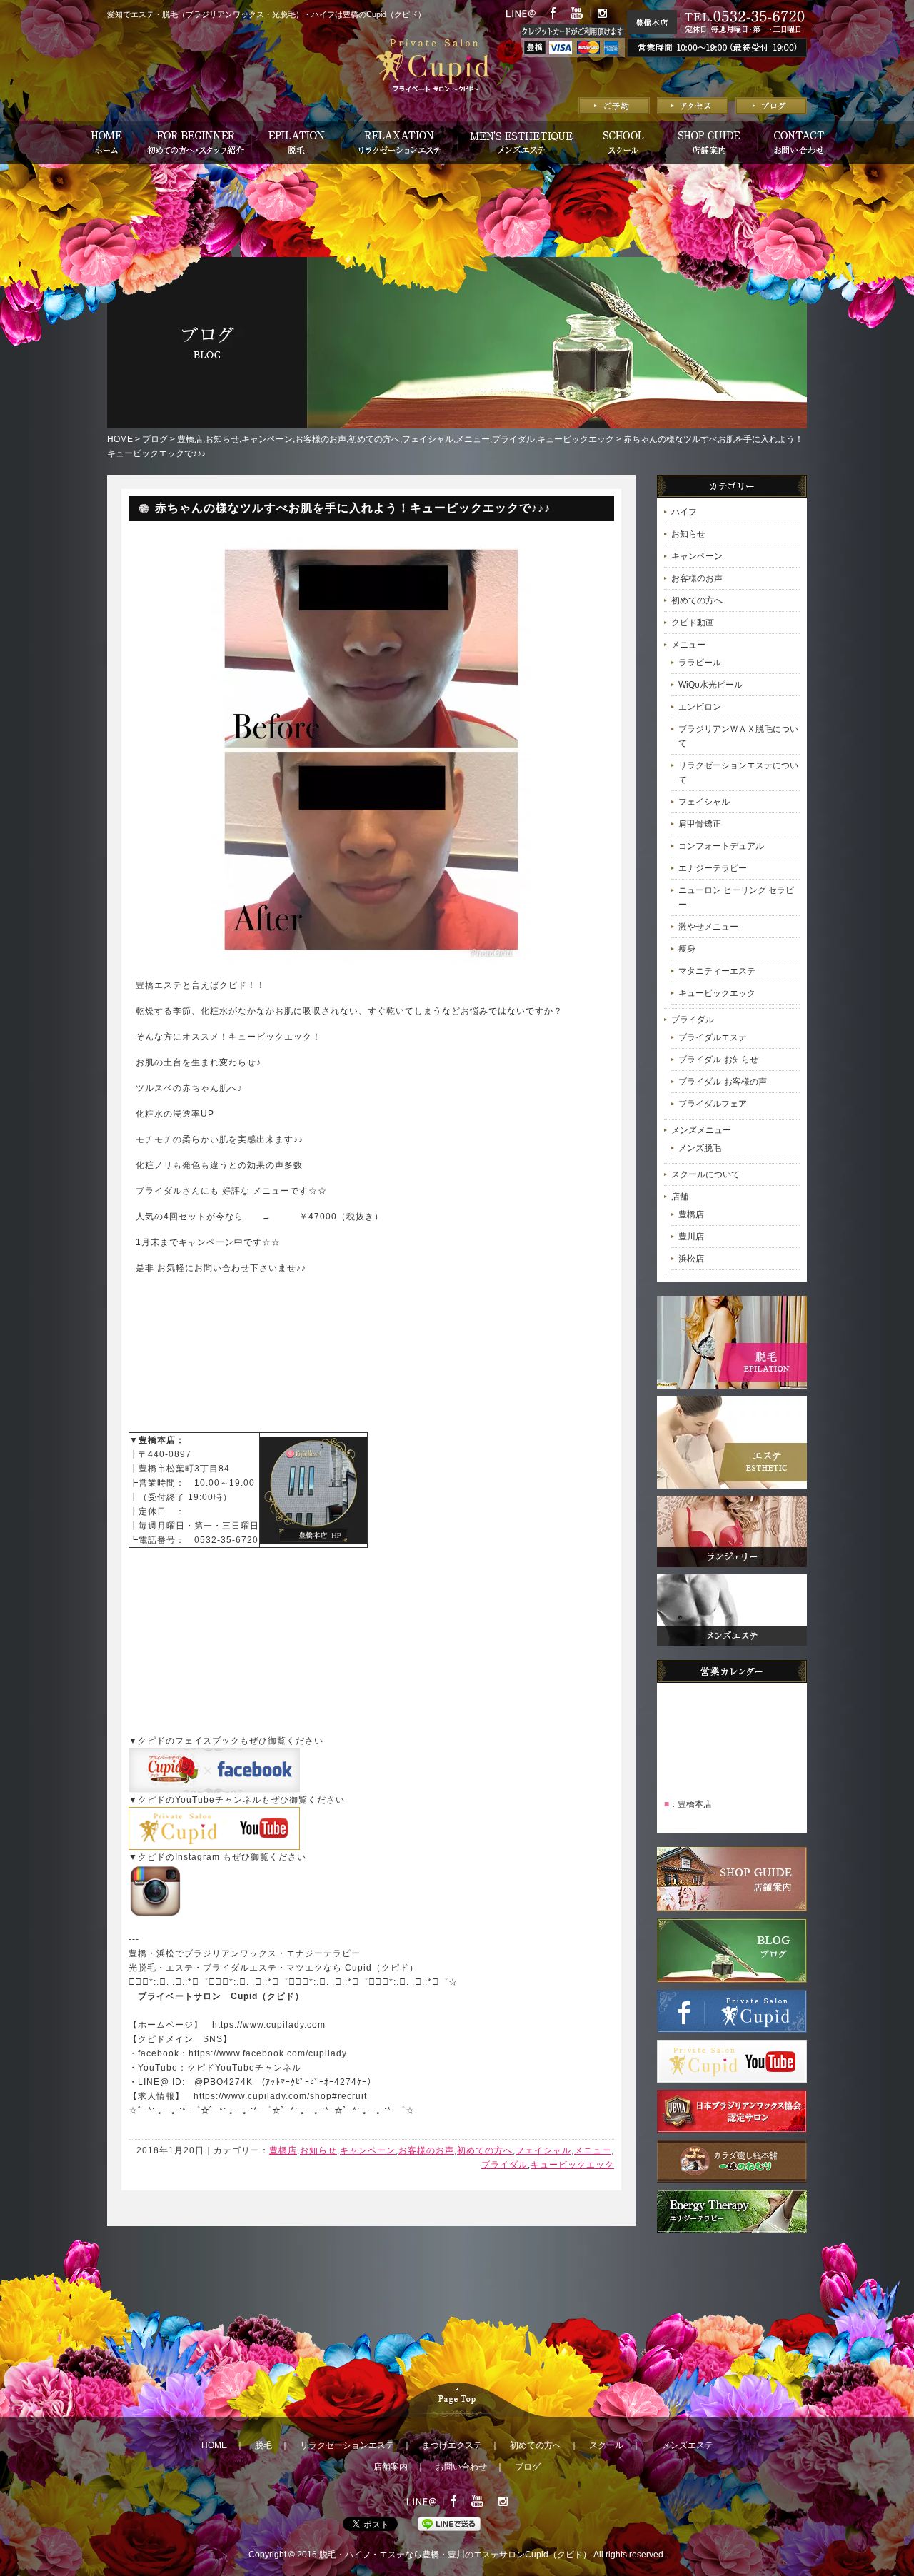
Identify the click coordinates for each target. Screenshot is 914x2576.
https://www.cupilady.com (269, 2025)
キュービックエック (576, 439)
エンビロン (700, 707)
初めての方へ (374, 439)
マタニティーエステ (717, 971)
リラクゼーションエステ (347, 2445)
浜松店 (691, 1259)
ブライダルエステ (713, 1037)
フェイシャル (428, 439)
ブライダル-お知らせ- (720, 1060)
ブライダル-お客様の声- (724, 1082)
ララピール (700, 663)
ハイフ (684, 512)
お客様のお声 (321, 439)
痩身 (687, 949)
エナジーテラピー (713, 868)
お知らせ (222, 439)
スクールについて (705, 1174)
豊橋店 (190, 439)
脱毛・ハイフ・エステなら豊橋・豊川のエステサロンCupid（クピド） (455, 2555)
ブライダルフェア (713, 1104)
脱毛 (263, 2445)
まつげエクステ (452, 2445)
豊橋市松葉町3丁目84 (184, 1469)
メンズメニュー (701, 1130)
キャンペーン (267, 439)
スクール (606, 2445)
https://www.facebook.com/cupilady (268, 2053)
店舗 (680, 1197)
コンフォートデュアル (721, 846)
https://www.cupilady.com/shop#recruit (280, 2096)
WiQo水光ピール (710, 685)
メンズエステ (688, 2445)
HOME (120, 439)
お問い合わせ (461, 2467)
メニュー (473, 439)
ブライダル (513, 439)
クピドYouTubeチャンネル (244, 2068)
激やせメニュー (708, 927)
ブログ (155, 439)
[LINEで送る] (449, 2524)
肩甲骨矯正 (700, 824)
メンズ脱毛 (700, 1148)
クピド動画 (693, 623)
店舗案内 (391, 2467)
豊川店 (691, 1237)
